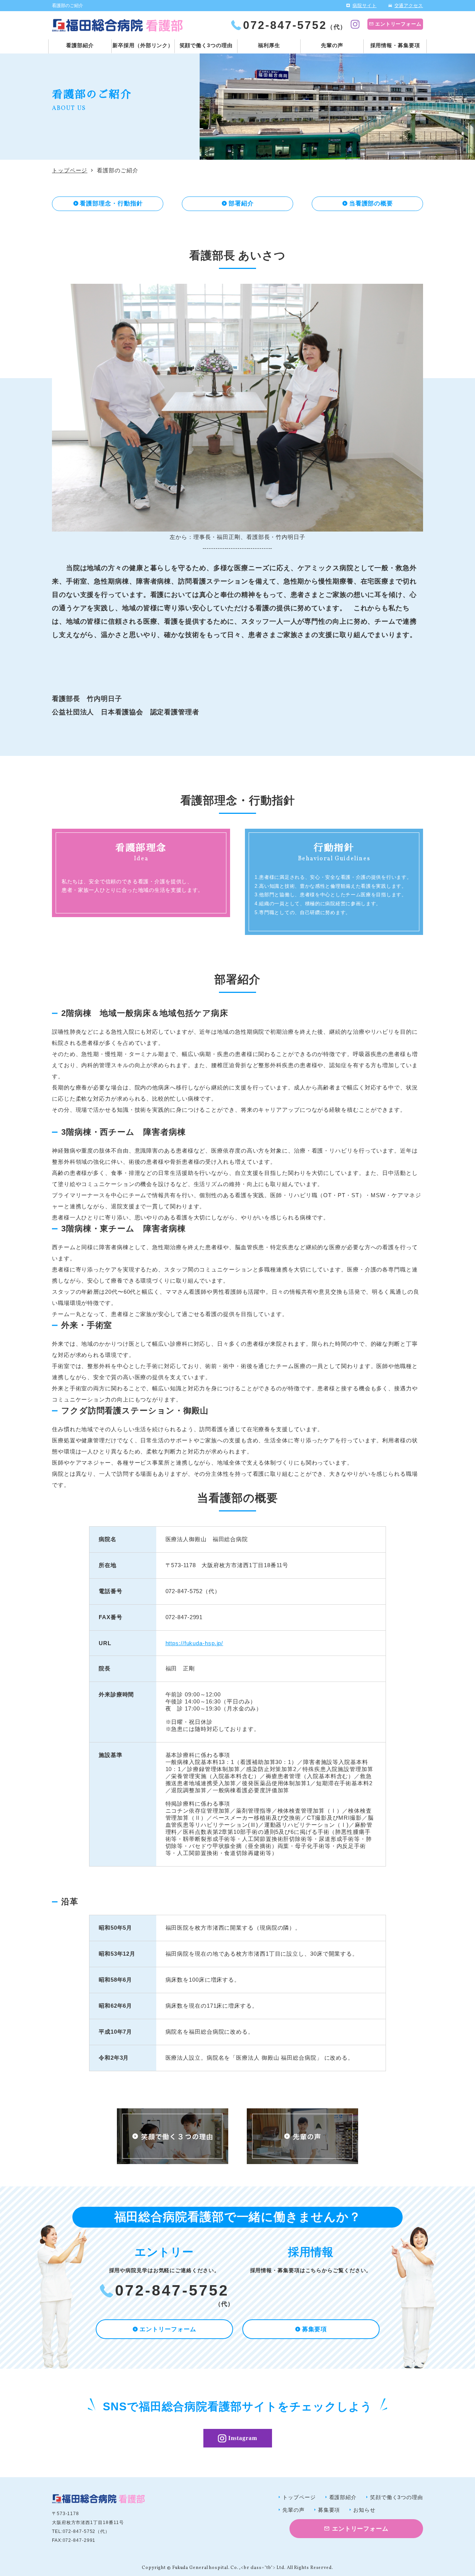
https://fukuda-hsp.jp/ (194, 1643)
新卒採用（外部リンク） (143, 45)
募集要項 (315, 2329)
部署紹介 (241, 203)
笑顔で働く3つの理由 (206, 45)
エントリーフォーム (398, 24)
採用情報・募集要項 (395, 45)
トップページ (70, 170)
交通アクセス (409, 6)
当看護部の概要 (371, 203)
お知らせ (364, 2510)
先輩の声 (332, 45)
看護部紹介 (80, 45)
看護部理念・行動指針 (111, 203)
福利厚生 (269, 45)
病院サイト (365, 6)
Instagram (243, 2438)
